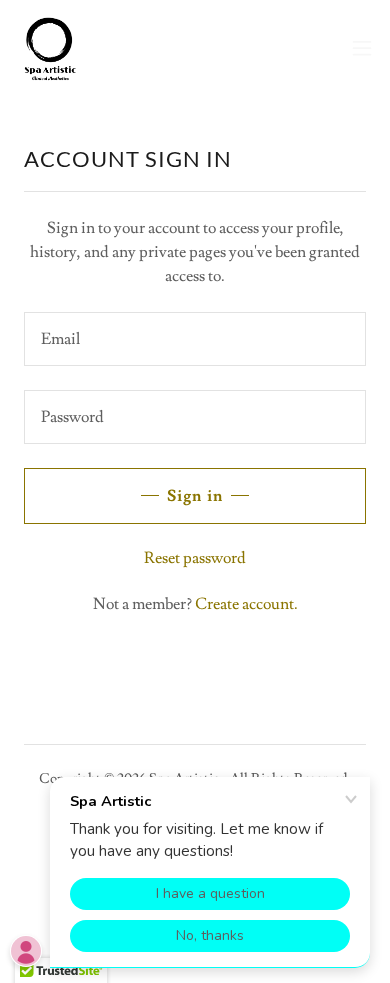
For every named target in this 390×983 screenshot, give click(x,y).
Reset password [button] (195, 558)
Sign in (194, 496)
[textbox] (195, 339)
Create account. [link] (246, 604)
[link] (50, 48)
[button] (362, 48)
